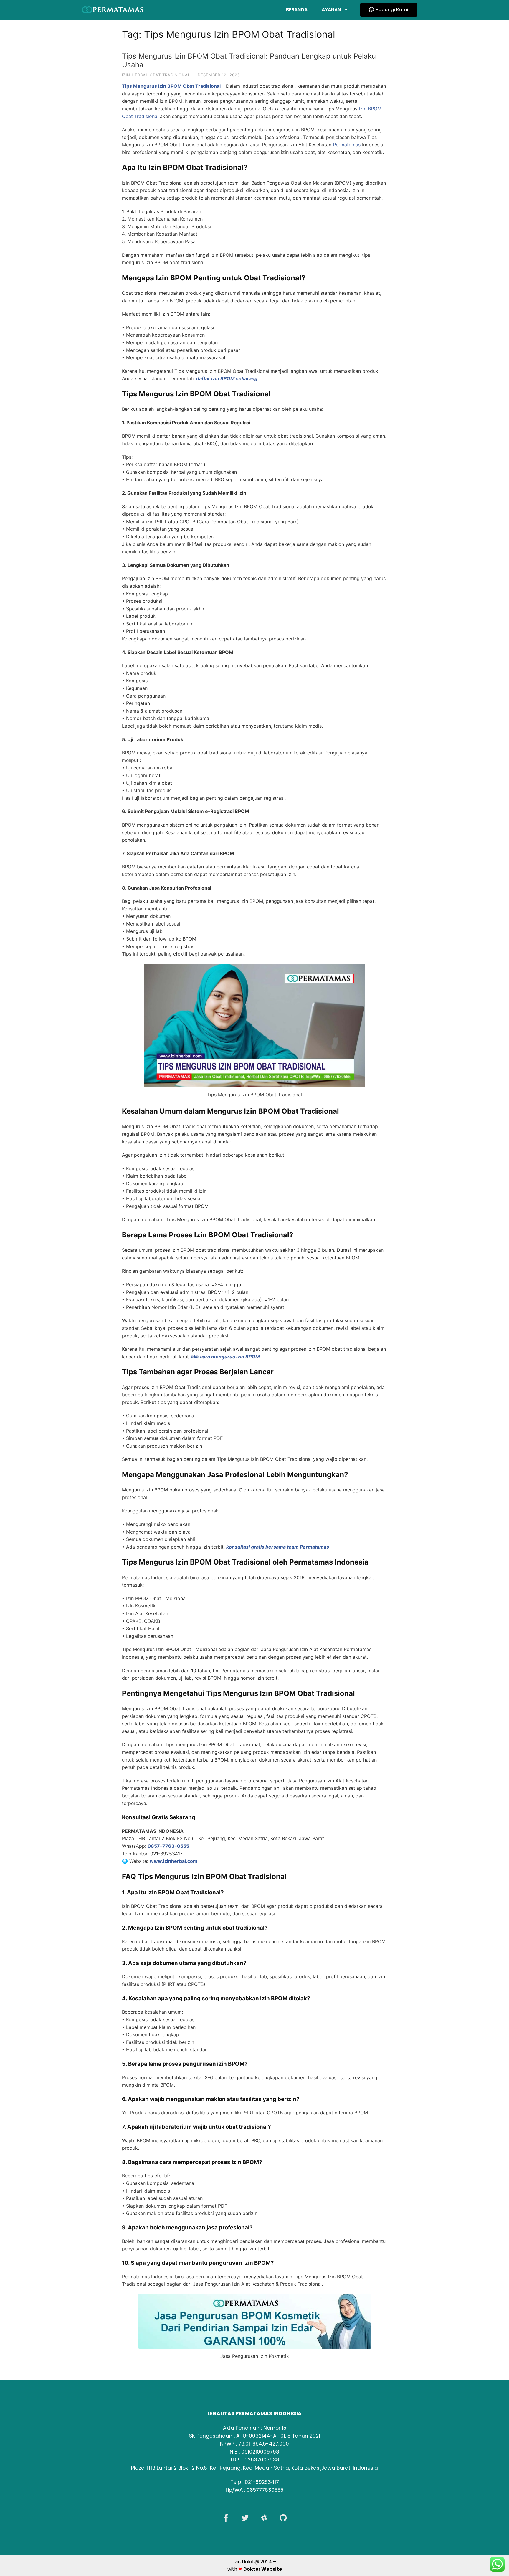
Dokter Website (263, 2569)
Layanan (330, 10)
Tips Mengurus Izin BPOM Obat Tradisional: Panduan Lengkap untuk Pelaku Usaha (249, 60)
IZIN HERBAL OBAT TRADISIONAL (156, 75)
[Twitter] (245, 2518)
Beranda (297, 10)
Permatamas (347, 145)
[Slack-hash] (264, 2518)
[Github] (283, 2518)
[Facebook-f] (226, 2518)
